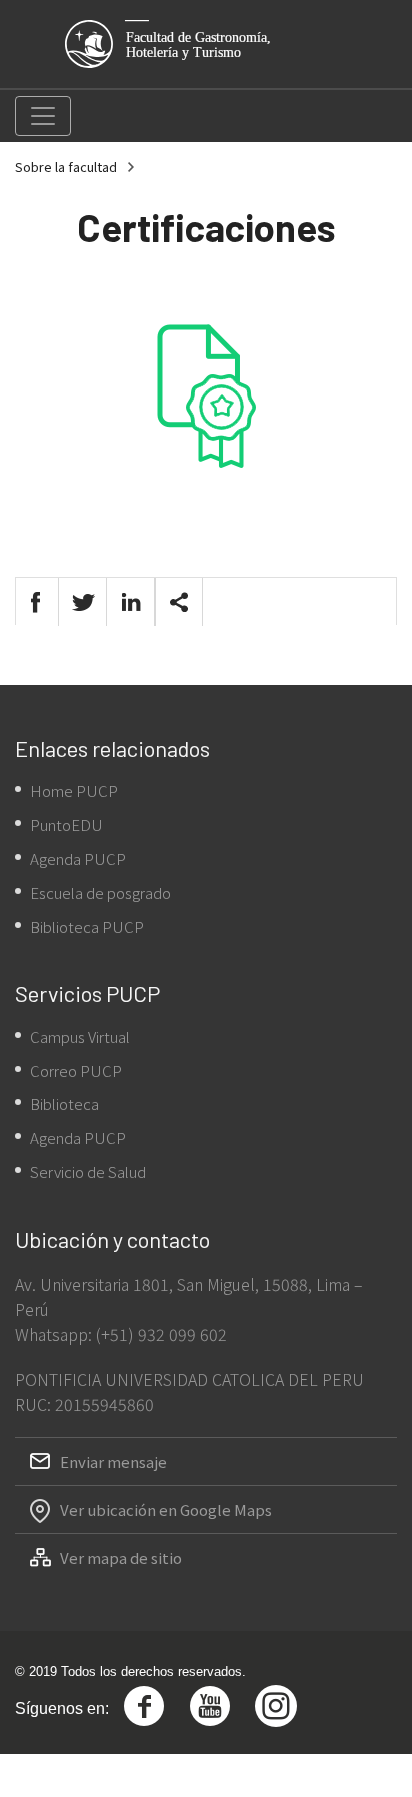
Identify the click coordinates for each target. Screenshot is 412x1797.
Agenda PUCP (78, 858)
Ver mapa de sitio (121, 1557)
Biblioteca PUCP (87, 926)
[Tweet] (83, 602)
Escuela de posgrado (100, 892)
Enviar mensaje (113, 1461)
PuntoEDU (66, 824)
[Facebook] (35, 602)
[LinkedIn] (131, 602)
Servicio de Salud (88, 1171)
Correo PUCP (76, 1070)
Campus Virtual (80, 1036)
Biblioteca (64, 1103)
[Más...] (179, 602)
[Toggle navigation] (43, 116)
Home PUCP (74, 790)
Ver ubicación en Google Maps (166, 1509)
